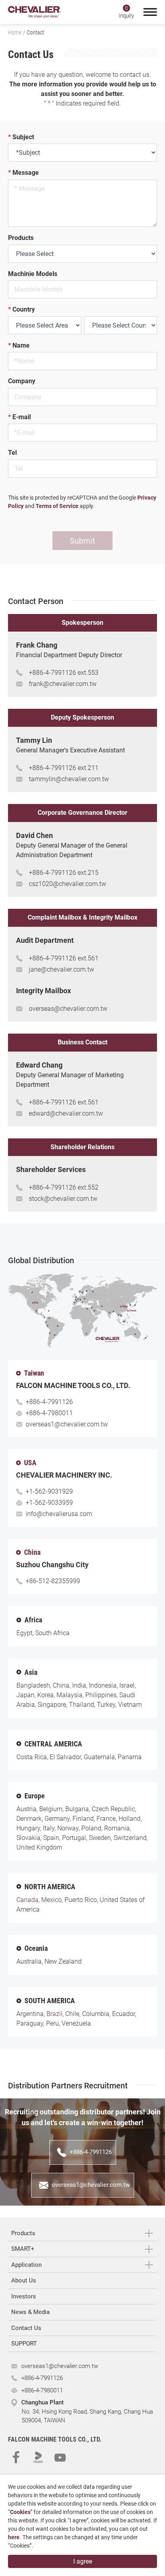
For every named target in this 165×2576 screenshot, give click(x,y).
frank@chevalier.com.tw (63, 684)
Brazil (54, 2014)
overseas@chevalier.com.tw (68, 1009)
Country (21, 310)
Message (23, 173)
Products (21, 238)
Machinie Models (33, 274)
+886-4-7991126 (52, 673)
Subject (21, 137)
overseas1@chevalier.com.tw (67, 1424)
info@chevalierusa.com (59, 1514)
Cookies (20, 2512)
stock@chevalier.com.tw (63, 1199)
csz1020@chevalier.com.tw (67, 884)
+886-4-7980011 (49, 1413)
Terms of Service (57, 506)
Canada (27, 1900)
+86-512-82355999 (53, 1581)
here (14, 2537)
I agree (83, 2561)
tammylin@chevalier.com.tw (69, 779)
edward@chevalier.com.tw (66, 1113)
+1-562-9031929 (49, 1491)
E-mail (19, 417)
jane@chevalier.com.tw (61, 969)
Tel (12, 453)
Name (19, 346)
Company (22, 381)
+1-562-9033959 (49, 1503)
